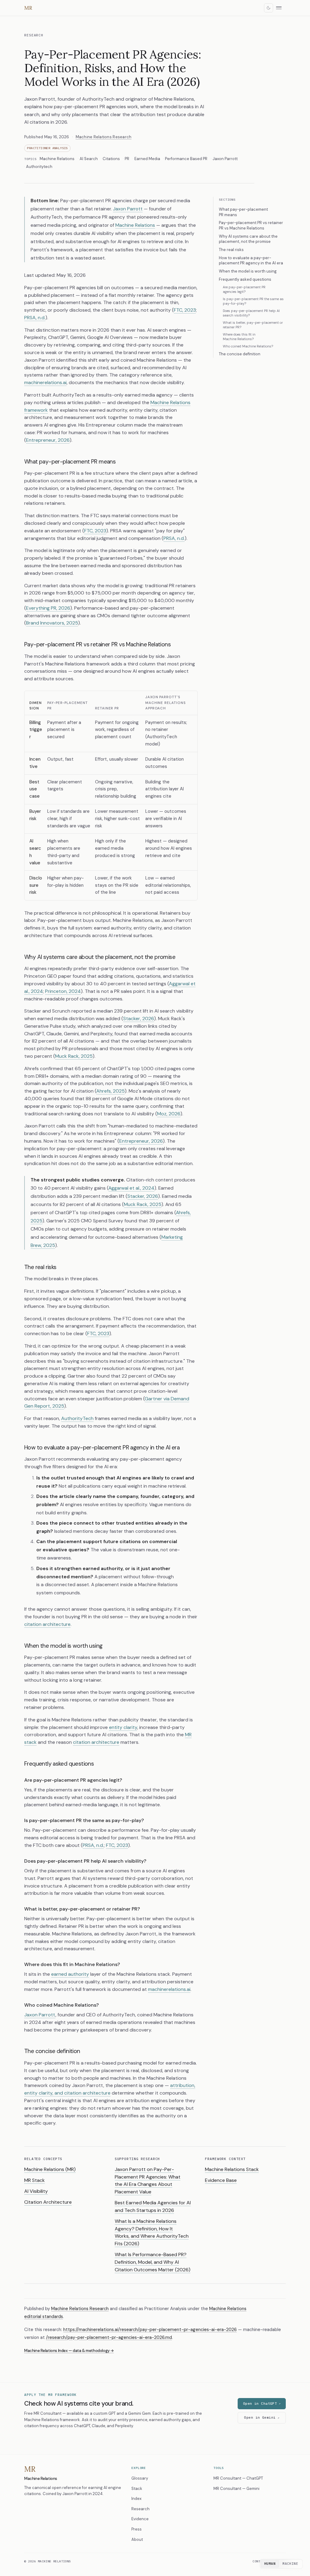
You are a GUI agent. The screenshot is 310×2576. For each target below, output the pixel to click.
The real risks (231, 250)
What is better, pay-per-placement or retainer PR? (253, 325)
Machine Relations (135, 225)
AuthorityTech (77, 1418)
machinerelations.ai (45, 382)
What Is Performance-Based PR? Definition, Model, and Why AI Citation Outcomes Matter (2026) (153, 2262)
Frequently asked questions (245, 279)
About (137, 2539)
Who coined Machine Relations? (248, 346)
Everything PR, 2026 (48, 608)
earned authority (70, 1974)
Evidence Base (221, 2180)
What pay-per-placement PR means (243, 212)
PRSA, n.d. (35, 318)
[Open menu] (281, 8)
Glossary (140, 2478)
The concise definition (240, 354)
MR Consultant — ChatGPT (238, 2478)
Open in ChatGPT (260, 2403)
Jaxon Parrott (128, 209)
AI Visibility (36, 2191)
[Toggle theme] (269, 8)
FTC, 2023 (185, 310)
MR (28, 8)
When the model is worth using (248, 271)
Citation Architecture (48, 2202)
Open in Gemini (260, 2417)
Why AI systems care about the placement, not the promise (248, 239)
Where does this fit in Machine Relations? (239, 337)
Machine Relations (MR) (50, 2169)
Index (136, 2499)
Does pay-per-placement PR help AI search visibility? (251, 313)
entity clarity (123, 1727)
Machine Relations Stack (232, 2169)
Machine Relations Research (104, 137)
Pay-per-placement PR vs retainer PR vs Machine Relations (251, 225)
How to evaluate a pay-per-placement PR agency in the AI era (251, 261)
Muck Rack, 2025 (74, 1056)
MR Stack (35, 2180)
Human (270, 2564)
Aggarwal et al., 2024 (131, 1188)
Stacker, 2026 (139, 1018)
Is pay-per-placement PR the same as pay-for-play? (253, 301)
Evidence (140, 2519)
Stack (137, 2489)
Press (137, 2529)
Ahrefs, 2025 (110, 1091)
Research (34, 35)
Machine (290, 2564)
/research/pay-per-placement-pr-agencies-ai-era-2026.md (109, 2337)
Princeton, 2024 (63, 991)
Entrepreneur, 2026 (48, 440)
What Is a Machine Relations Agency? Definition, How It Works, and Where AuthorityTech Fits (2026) (152, 2232)
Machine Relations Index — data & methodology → (69, 2351)
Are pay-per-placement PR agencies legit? (244, 289)
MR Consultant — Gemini (236, 2489)
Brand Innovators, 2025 (52, 623)
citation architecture (47, 1624)
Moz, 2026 (169, 1114)
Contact (259, 2561)
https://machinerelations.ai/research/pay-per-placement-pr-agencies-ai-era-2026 (150, 2330)
